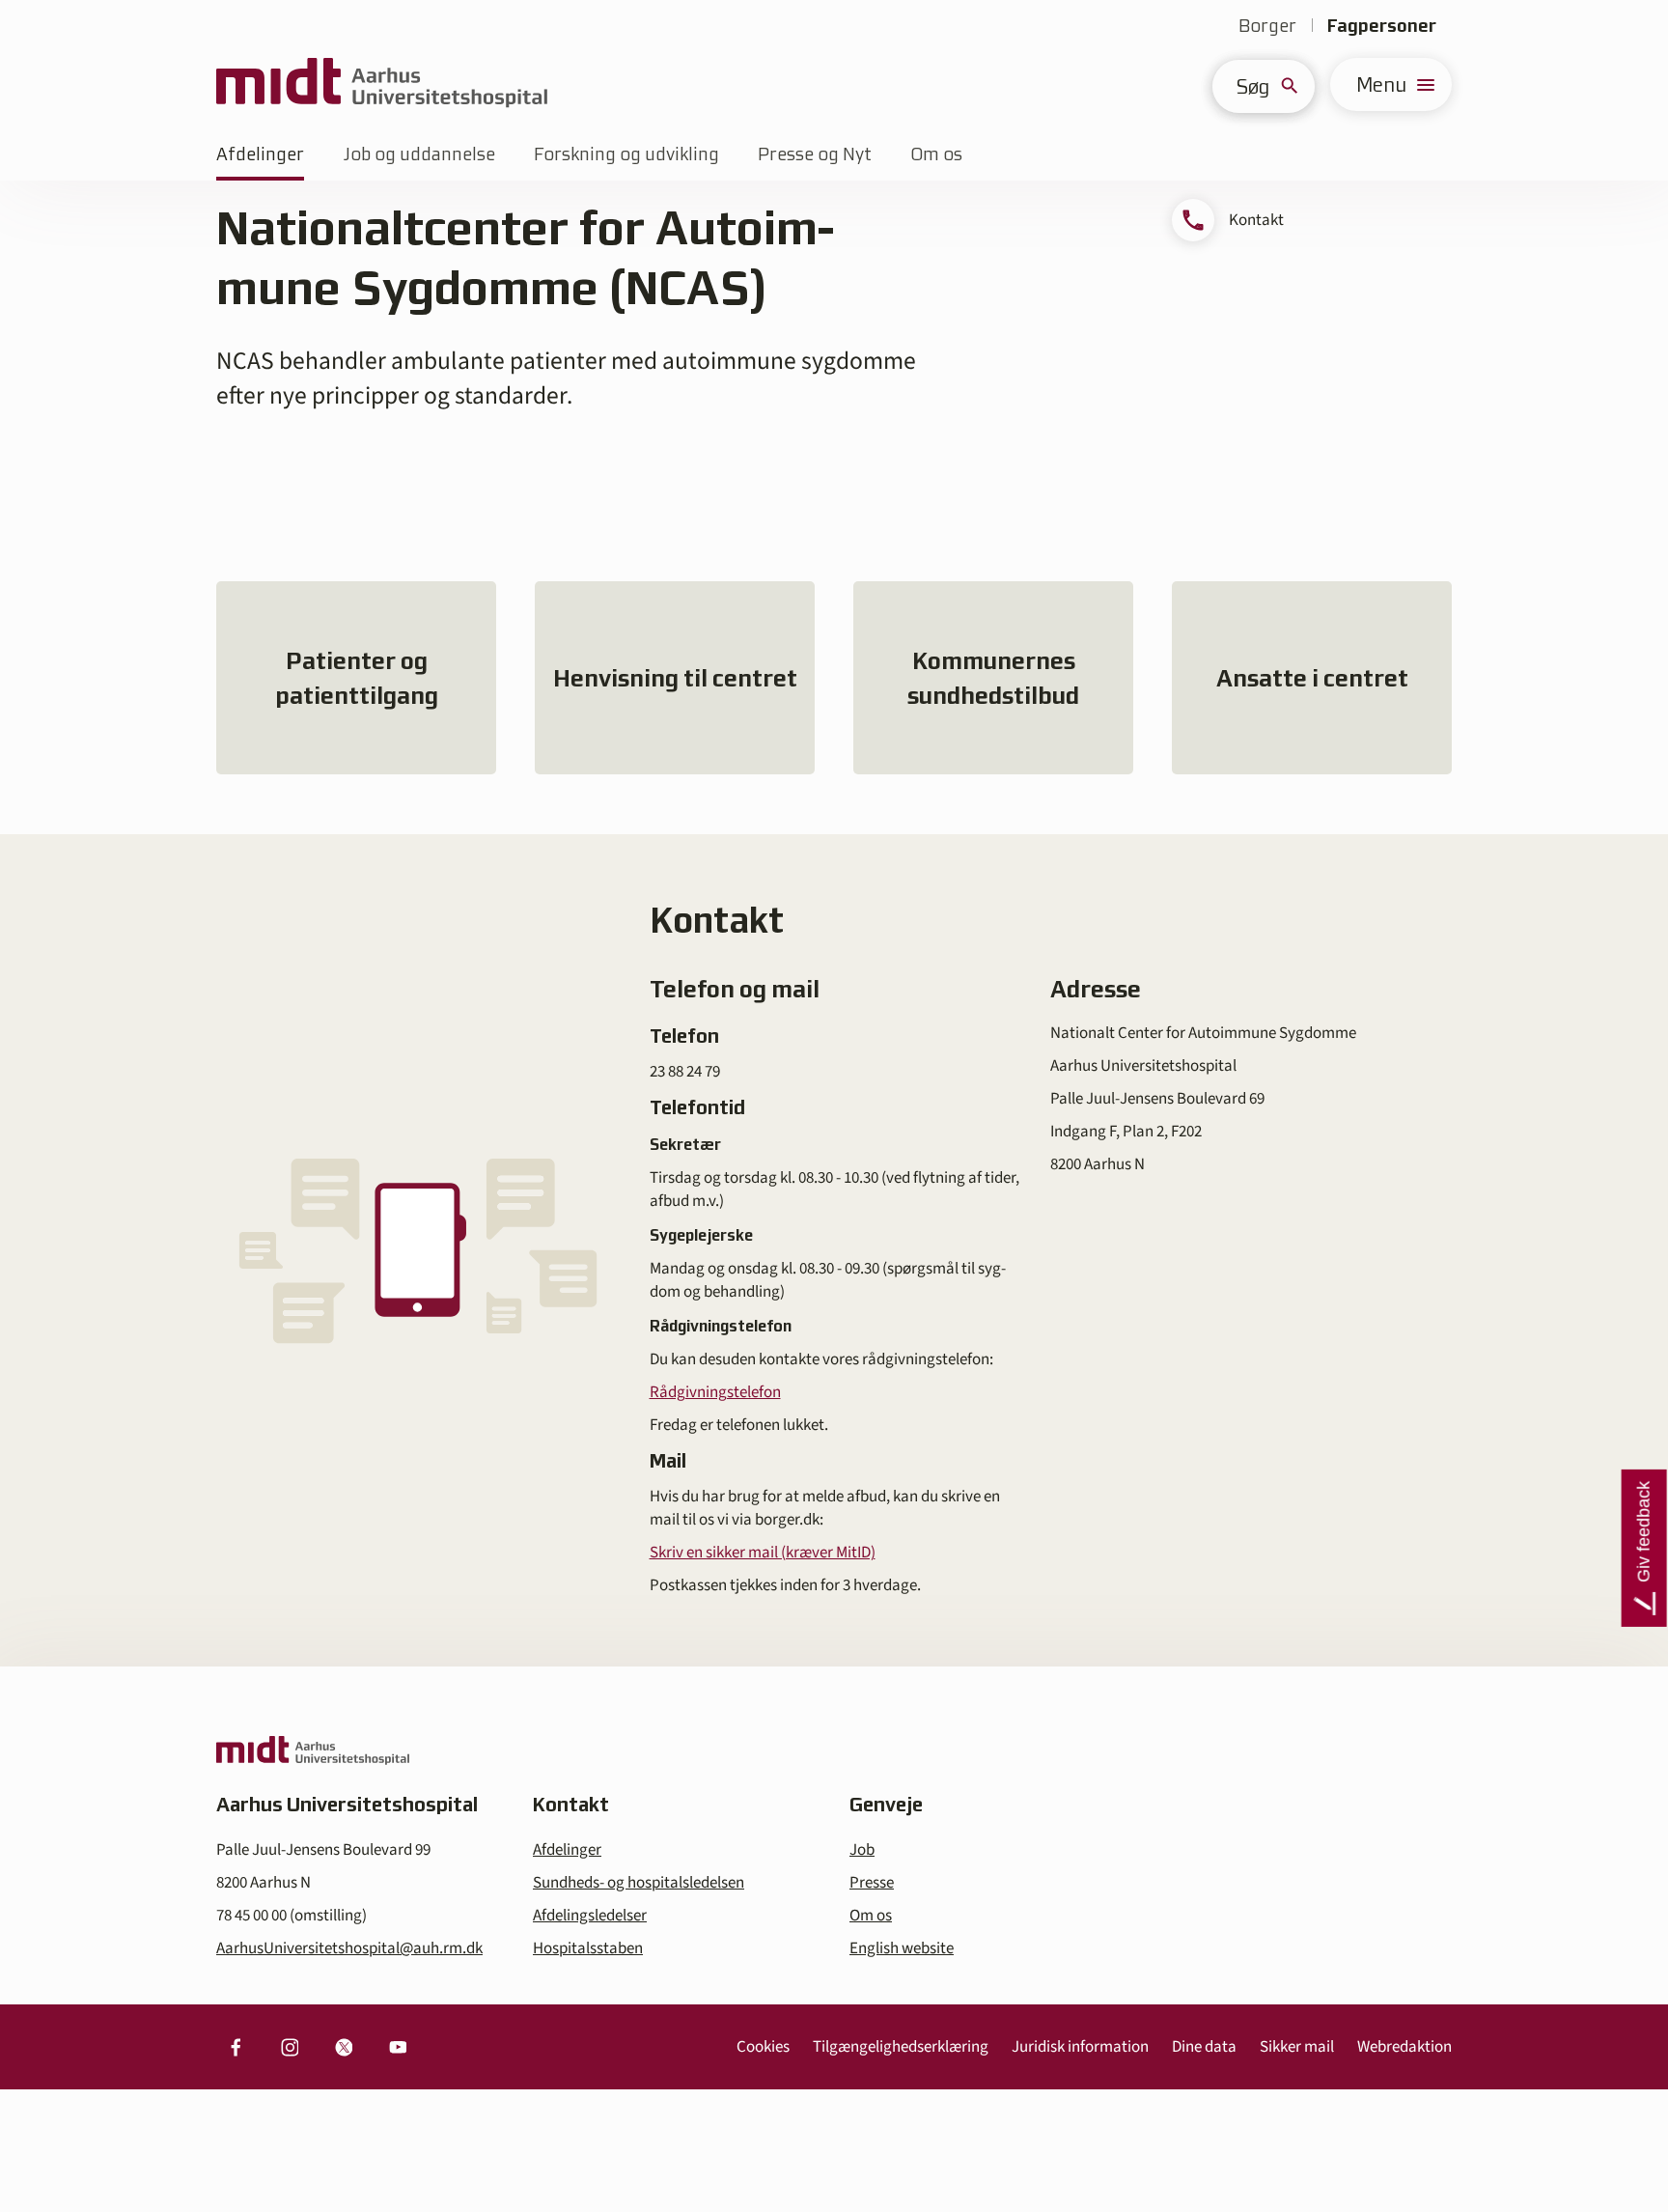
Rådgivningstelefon (715, 1392)
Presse (872, 1883)
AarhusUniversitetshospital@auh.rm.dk (349, 1948)
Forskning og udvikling (626, 154)
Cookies (763, 2047)
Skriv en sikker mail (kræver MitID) (763, 1553)
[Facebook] (236, 2047)
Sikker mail (1297, 2047)
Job (862, 1850)
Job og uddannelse (419, 154)
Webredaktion (1404, 2047)
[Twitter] (344, 2047)
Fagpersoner (1382, 26)
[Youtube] (398, 2047)
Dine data (1204, 2047)
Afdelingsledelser (590, 1916)
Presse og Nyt (815, 154)
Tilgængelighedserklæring (901, 2047)
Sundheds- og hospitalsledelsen (639, 1883)
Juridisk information (1080, 2047)
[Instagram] (290, 2047)
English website (902, 1948)
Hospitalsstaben (588, 1948)
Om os (936, 154)
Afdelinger (260, 154)
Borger (1267, 26)
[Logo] (382, 84)
